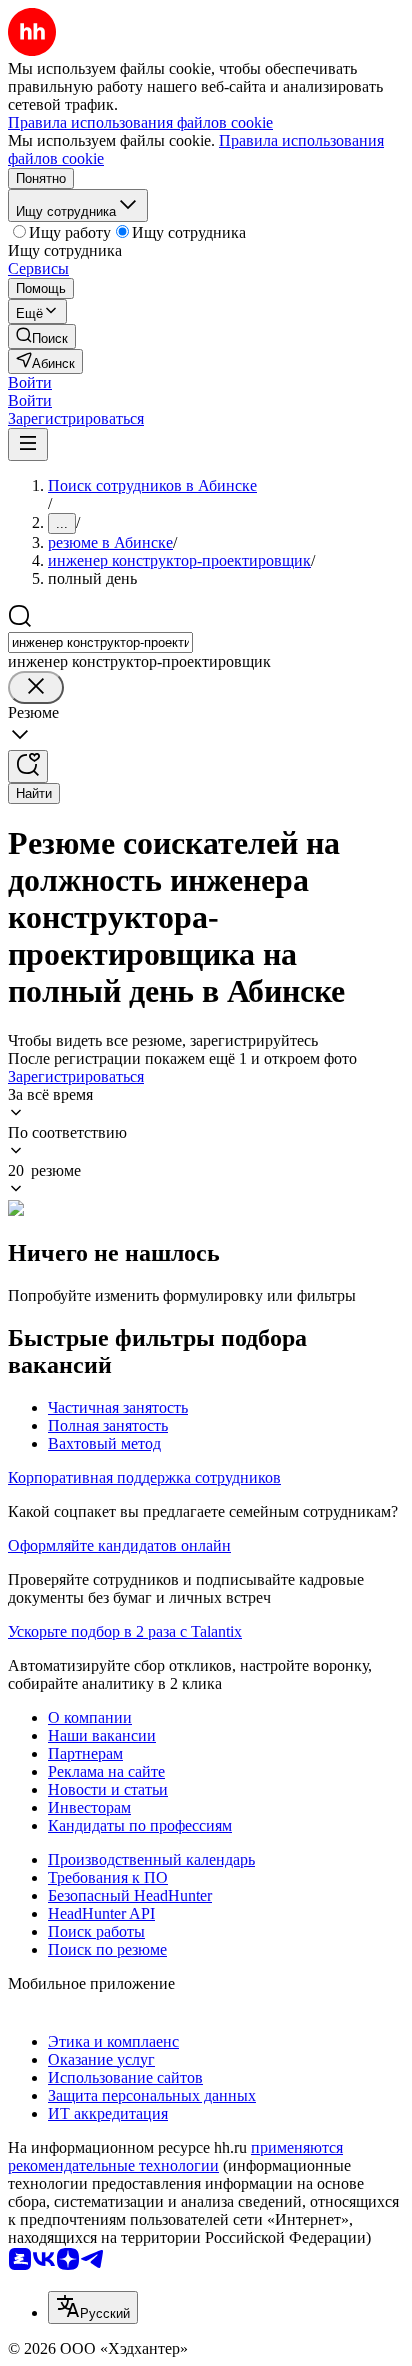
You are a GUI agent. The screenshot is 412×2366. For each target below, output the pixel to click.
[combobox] (100, 642)
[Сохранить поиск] (28, 766)
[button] (30, 382)
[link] (42, 336)
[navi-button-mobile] (28, 444)
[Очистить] (36, 687)
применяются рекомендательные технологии (175, 2156)
